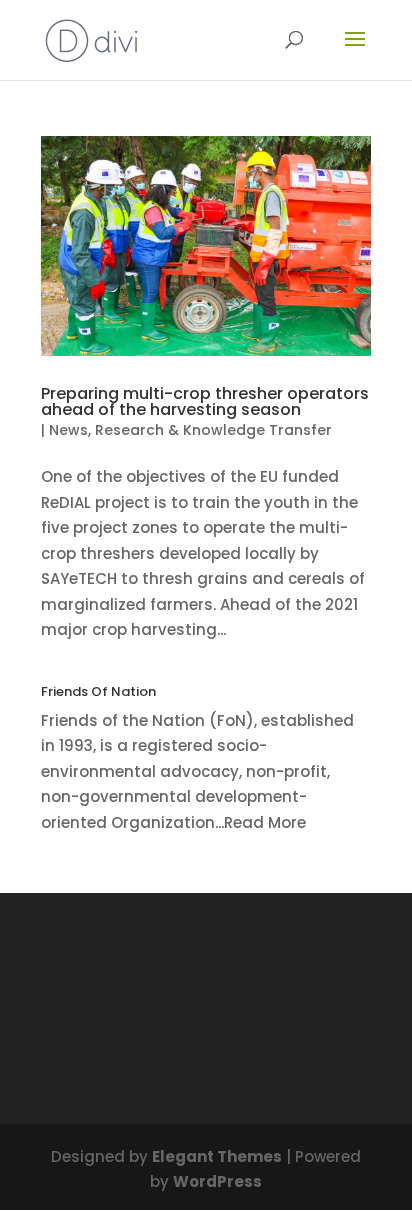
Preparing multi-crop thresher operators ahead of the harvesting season (205, 401)
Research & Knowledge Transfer (213, 430)
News (68, 430)
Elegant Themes (217, 1156)
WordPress (217, 1181)
